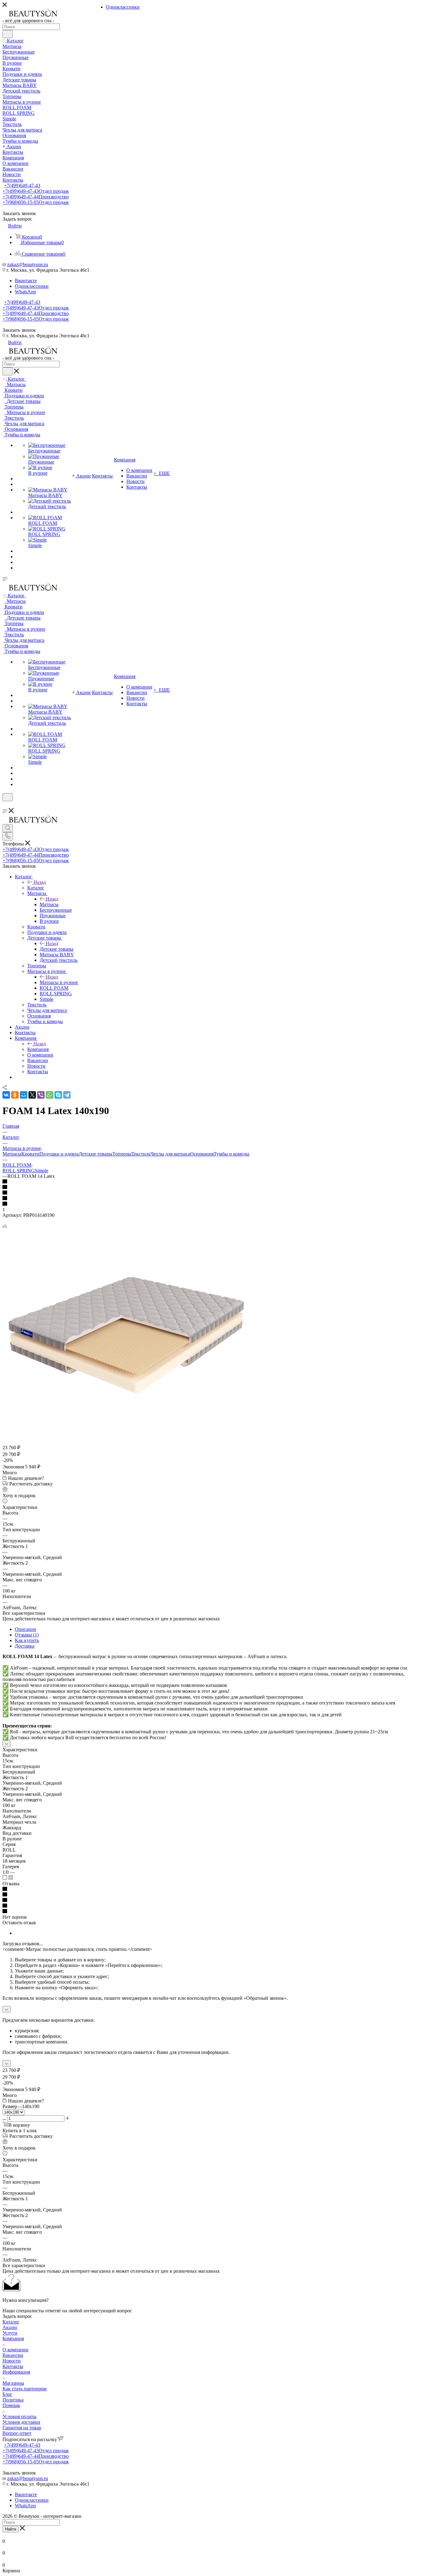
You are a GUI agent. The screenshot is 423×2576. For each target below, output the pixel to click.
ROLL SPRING (19, 1171)
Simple (41, 1171)
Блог (7, 2394)
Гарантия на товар (22, 2428)
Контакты (13, 2366)
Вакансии (13, 2355)
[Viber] (41, 1095)
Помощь (11, 2405)
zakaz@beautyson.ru (28, 264)
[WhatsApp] (50, 1095)
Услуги (10, 2333)
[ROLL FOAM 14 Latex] (126, 1430)
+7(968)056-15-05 (36, 202)
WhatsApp (25, 292)
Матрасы (49, 904)
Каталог (36, 888)
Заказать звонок (19, 330)
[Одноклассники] (15, 1095)
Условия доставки (21, 2422)
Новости (12, 2361)
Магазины (13, 2383)
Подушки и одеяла (59, 1154)
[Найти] (8, 34)
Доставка (25, 1646)
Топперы (122, 1154)
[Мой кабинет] (5, 805)
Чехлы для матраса (170, 1154)
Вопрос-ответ (17, 2433)
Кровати (30, 1154)
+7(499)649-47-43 (22, 186)
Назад (40, 882)
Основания (202, 1154)
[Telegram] (67, 1095)
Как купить (27, 1640)
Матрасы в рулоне (59, 982)
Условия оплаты (20, 2416)
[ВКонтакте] (6, 1095)
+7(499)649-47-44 (36, 197)
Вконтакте (26, 281)
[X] (32, 1095)
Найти (11, 2529)
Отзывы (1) (27, 1635)
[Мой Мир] (24, 1095)
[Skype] (58, 1095)
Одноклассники (32, 286)
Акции (10, 2327)
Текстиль (141, 1154)
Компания (38, 1049)
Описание (26, 1629)
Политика (13, 2400)
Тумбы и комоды (231, 1154)
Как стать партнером (24, 2389)
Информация (16, 2372)
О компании (15, 2350)
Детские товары (57, 949)
